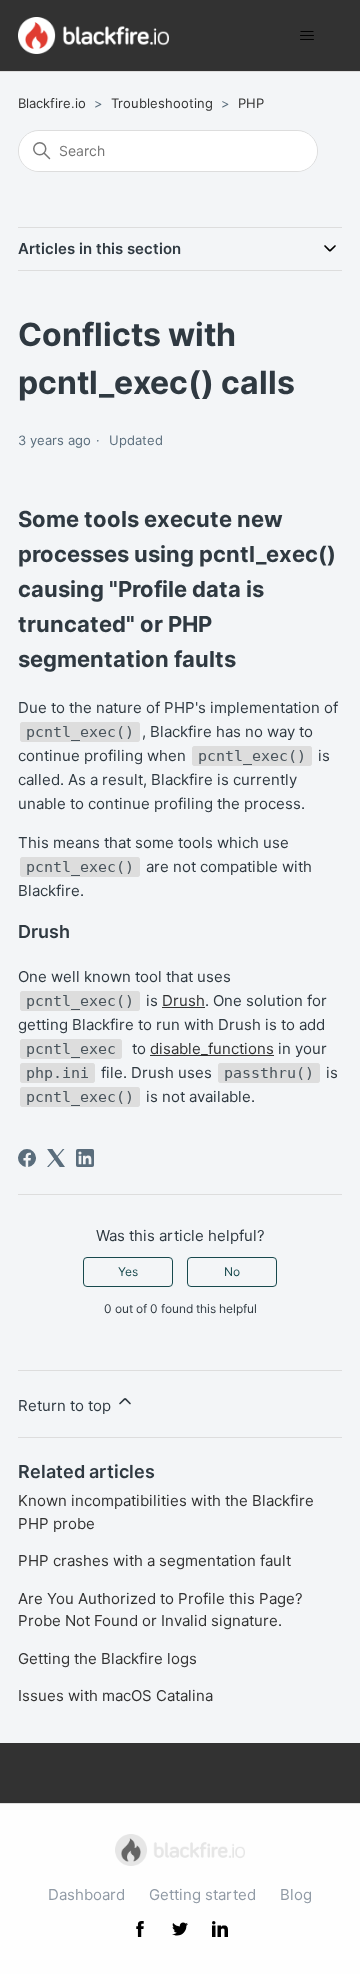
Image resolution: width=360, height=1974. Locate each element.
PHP (251, 103)
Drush (183, 1000)
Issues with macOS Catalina (115, 1695)
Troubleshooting (162, 103)
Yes (128, 1271)
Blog (296, 1894)
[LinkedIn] (85, 1158)
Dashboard (86, 1894)
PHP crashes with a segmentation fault (154, 1560)
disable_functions (212, 1048)
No (232, 1271)
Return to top (66, 1405)
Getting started (202, 1894)
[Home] (93, 35)
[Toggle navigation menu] (306, 36)
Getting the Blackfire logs (107, 1658)
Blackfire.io (52, 103)
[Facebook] (27, 1158)
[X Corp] (56, 1158)
